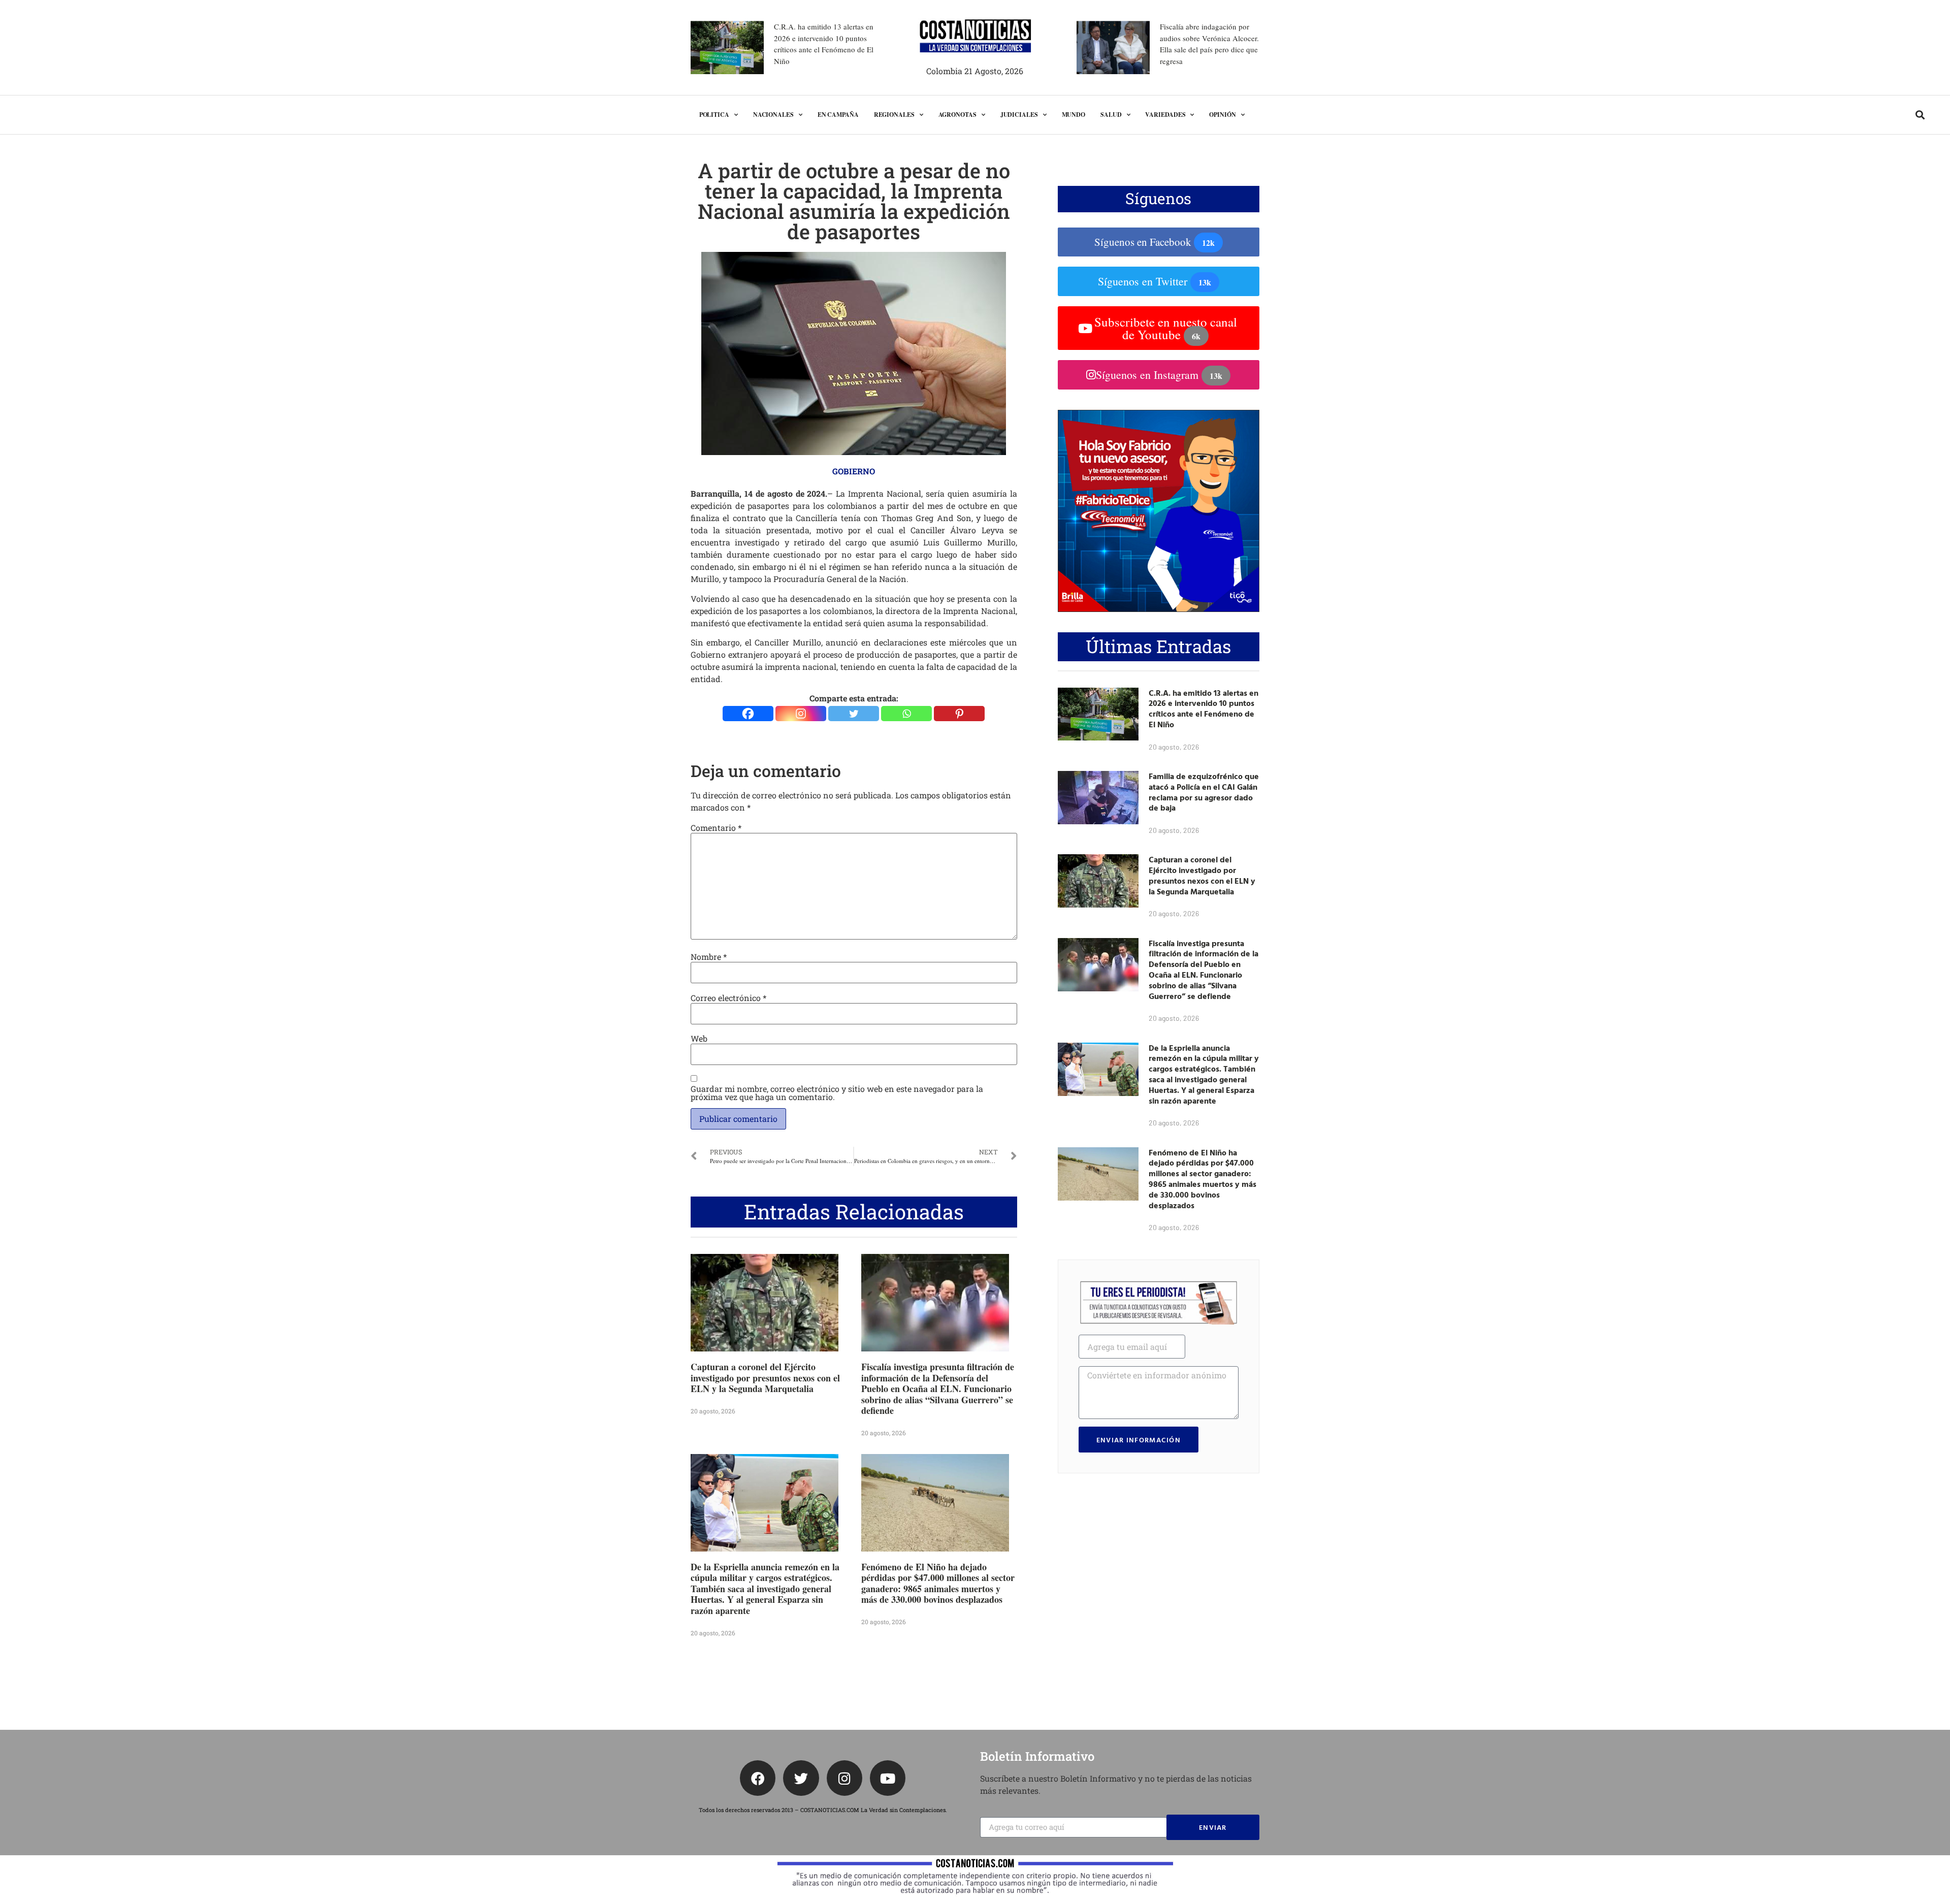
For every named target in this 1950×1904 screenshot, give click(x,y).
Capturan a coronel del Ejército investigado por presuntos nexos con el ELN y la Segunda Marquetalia (765, 1378)
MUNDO (1074, 115)
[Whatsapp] (906, 714)
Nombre (709, 957)
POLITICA (714, 115)
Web (699, 1039)
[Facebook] (748, 714)
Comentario (716, 828)
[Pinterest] (959, 714)
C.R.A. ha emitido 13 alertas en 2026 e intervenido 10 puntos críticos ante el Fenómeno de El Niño (1204, 708)
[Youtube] (888, 1778)
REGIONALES (894, 115)
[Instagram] (801, 714)
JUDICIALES (1019, 115)
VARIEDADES (1165, 115)
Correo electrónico (728, 998)
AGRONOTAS (957, 115)
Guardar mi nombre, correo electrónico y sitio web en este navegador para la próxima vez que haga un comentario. (837, 1093)
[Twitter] (854, 714)
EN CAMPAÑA (838, 115)
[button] (1920, 115)
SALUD (1111, 115)
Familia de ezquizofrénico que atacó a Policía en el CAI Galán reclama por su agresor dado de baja (1204, 792)
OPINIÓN (1222, 115)
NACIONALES (773, 115)
